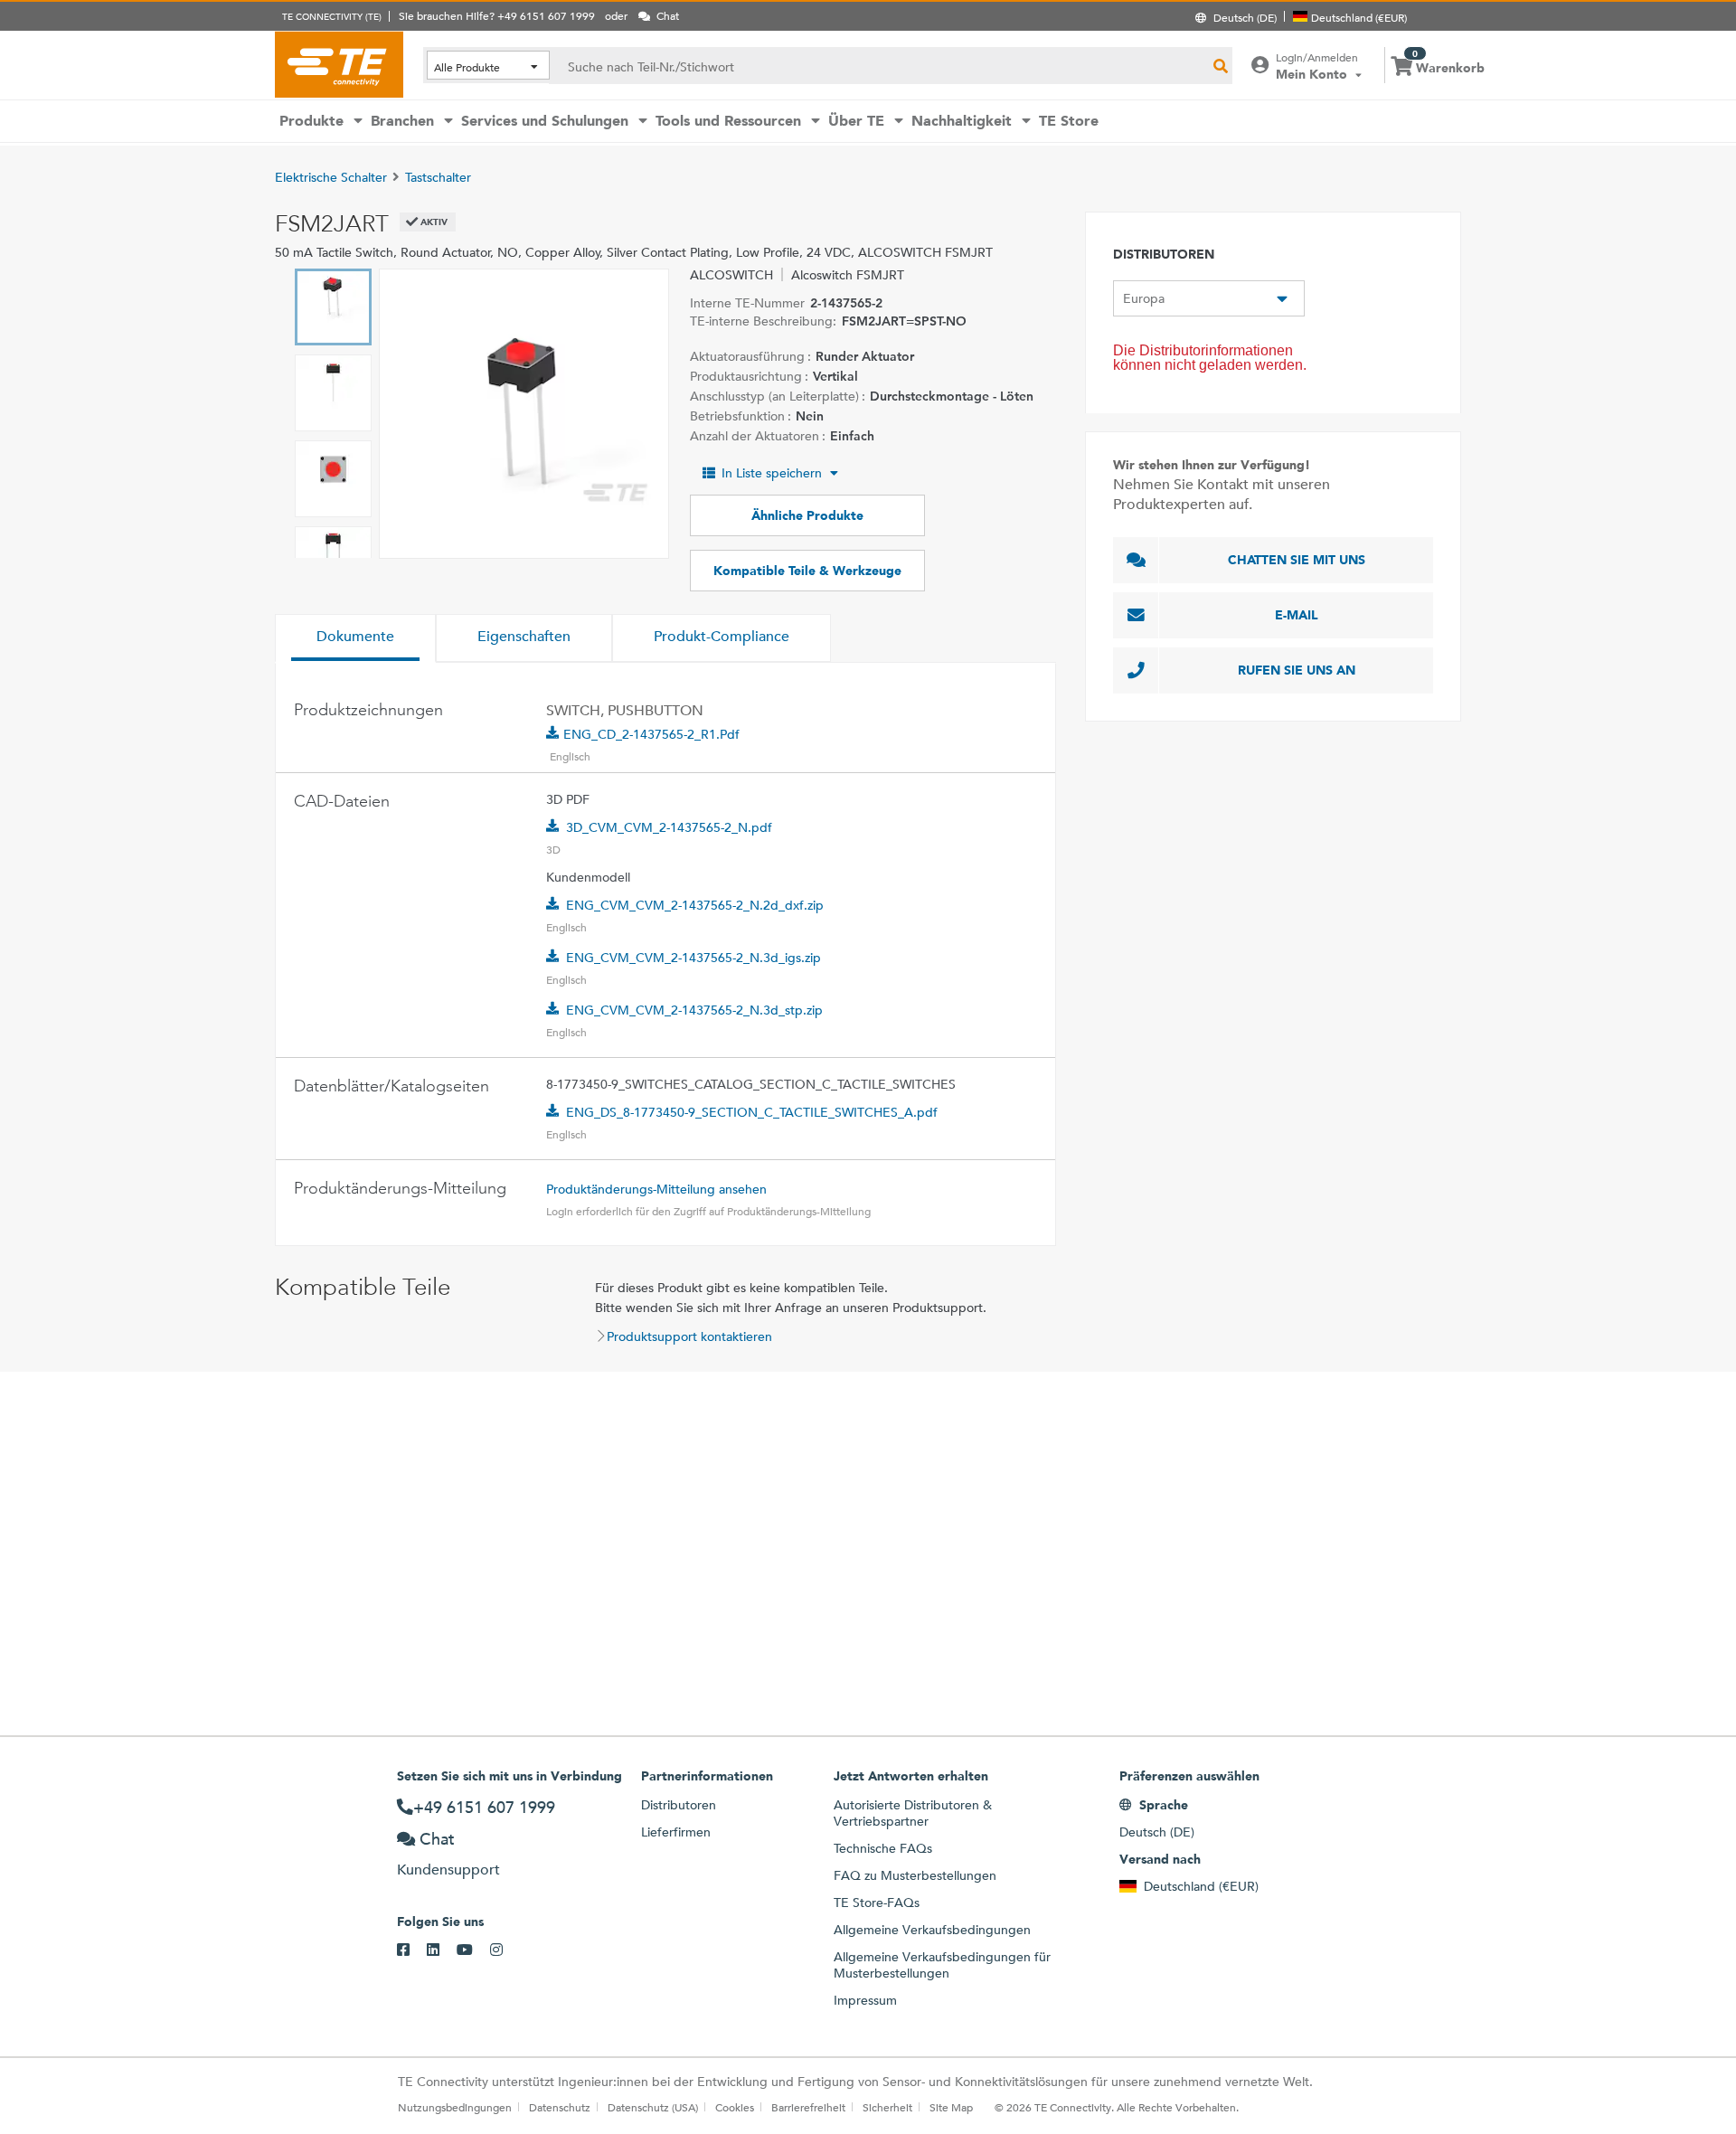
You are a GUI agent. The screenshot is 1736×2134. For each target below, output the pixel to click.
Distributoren (679, 1805)
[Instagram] (505, 1950)
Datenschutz (560, 2107)
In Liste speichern (772, 473)
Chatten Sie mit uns (1297, 560)
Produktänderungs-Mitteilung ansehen (656, 1189)
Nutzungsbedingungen (455, 2107)
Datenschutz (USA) (653, 2107)
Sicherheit (887, 2107)
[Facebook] (412, 1950)
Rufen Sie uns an (1297, 670)
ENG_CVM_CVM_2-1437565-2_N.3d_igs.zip (693, 958)
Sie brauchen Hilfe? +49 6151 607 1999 (497, 15)
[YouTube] (473, 1950)
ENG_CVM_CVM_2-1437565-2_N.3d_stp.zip (694, 1010)
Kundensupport (448, 1870)
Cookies (735, 2107)
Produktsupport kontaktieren (689, 1336)
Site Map (951, 2107)
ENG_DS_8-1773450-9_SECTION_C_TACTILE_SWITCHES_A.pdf (752, 1112)
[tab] (355, 638)
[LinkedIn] (442, 1950)
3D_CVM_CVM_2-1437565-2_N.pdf (669, 827)
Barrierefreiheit (808, 2107)
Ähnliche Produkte (807, 515)
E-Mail (1297, 615)
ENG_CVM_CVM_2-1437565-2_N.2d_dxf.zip (695, 905)
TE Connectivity (339, 64)
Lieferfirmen (676, 1832)
